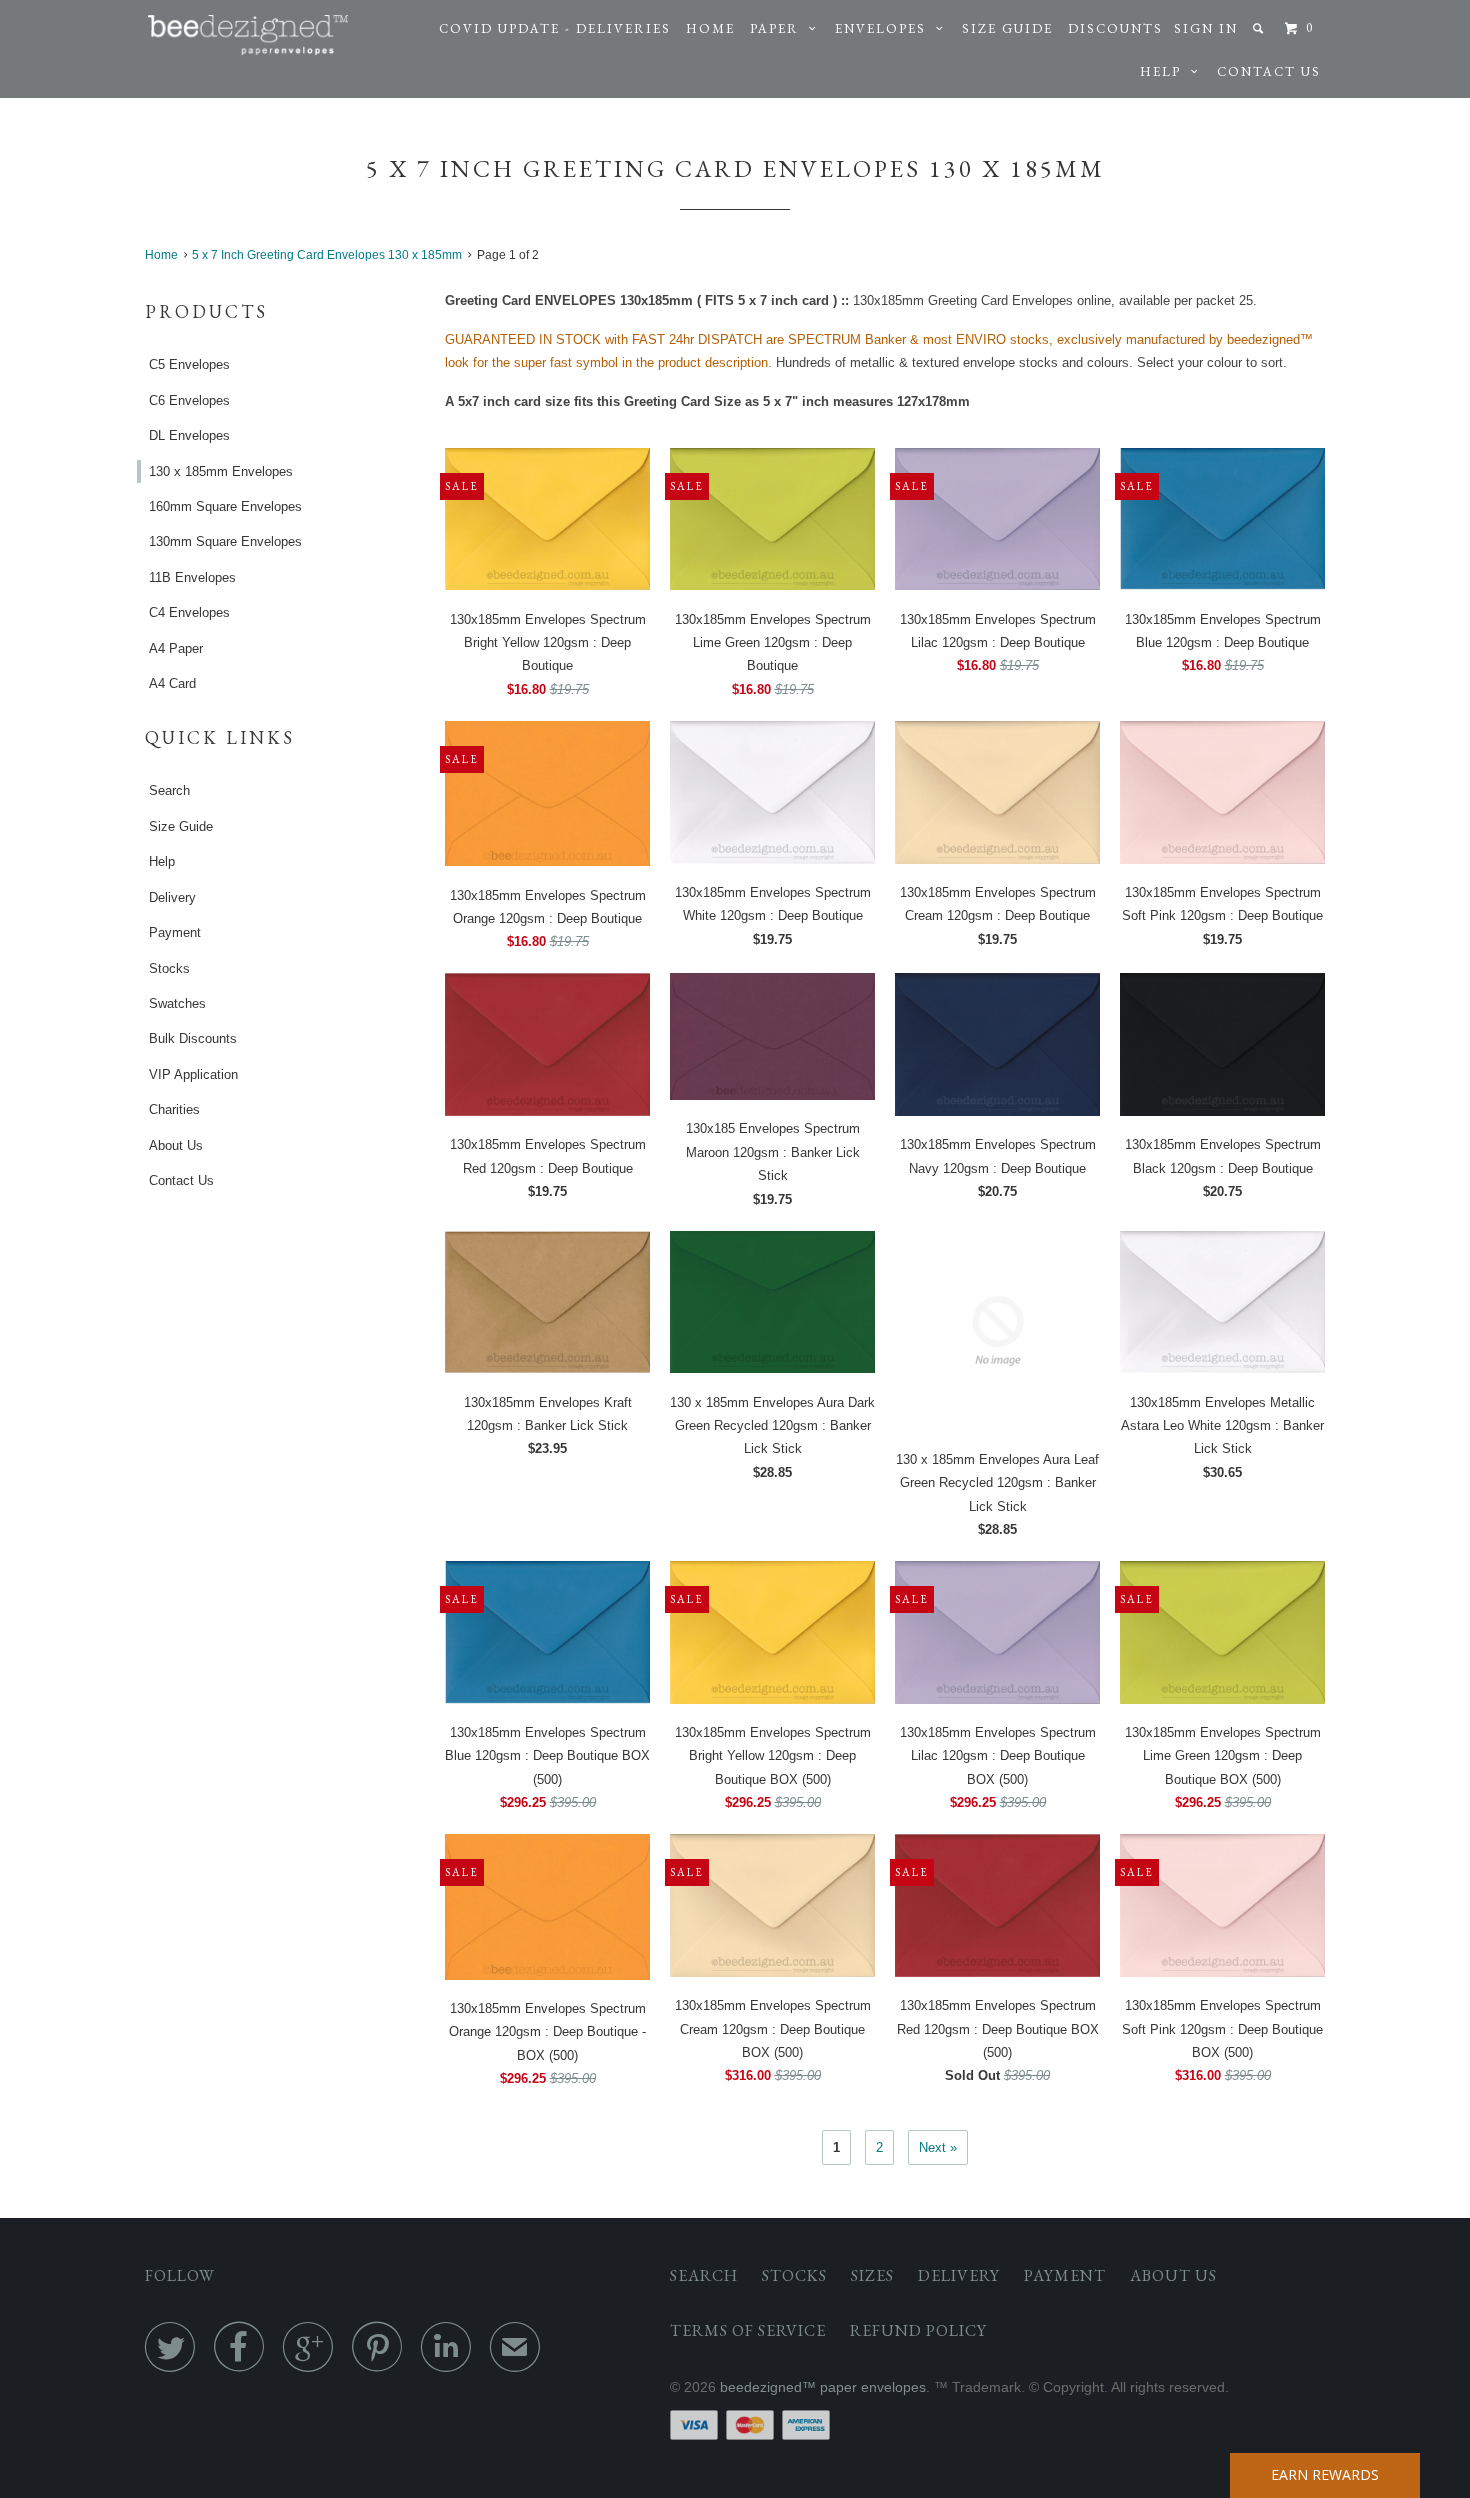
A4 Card (172, 683)
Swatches (177, 1003)
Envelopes (885, 28)
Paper (779, 28)
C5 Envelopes (189, 364)
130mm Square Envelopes (225, 541)
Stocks (169, 968)
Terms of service (748, 2330)
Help (1165, 71)
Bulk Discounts (193, 1038)
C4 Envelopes (189, 612)
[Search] (1260, 28)
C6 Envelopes (189, 400)
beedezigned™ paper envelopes (823, 2387)
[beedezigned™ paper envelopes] (248, 35)
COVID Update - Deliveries (555, 28)
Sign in (1206, 28)
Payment (175, 932)
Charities (174, 1109)
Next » (938, 2147)
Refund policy (918, 2330)
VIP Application (193, 1074)
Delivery (172, 897)
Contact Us (1269, 71)
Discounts (1115, 28)
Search (169, 790)
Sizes (872, 2275)
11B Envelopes (192, 577)
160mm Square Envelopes (225, 506)
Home (710, 28)
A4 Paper (176, 648)
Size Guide (1007, 28)
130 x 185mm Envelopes (221, 471)
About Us (176, 1145)
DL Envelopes (189, 435)
